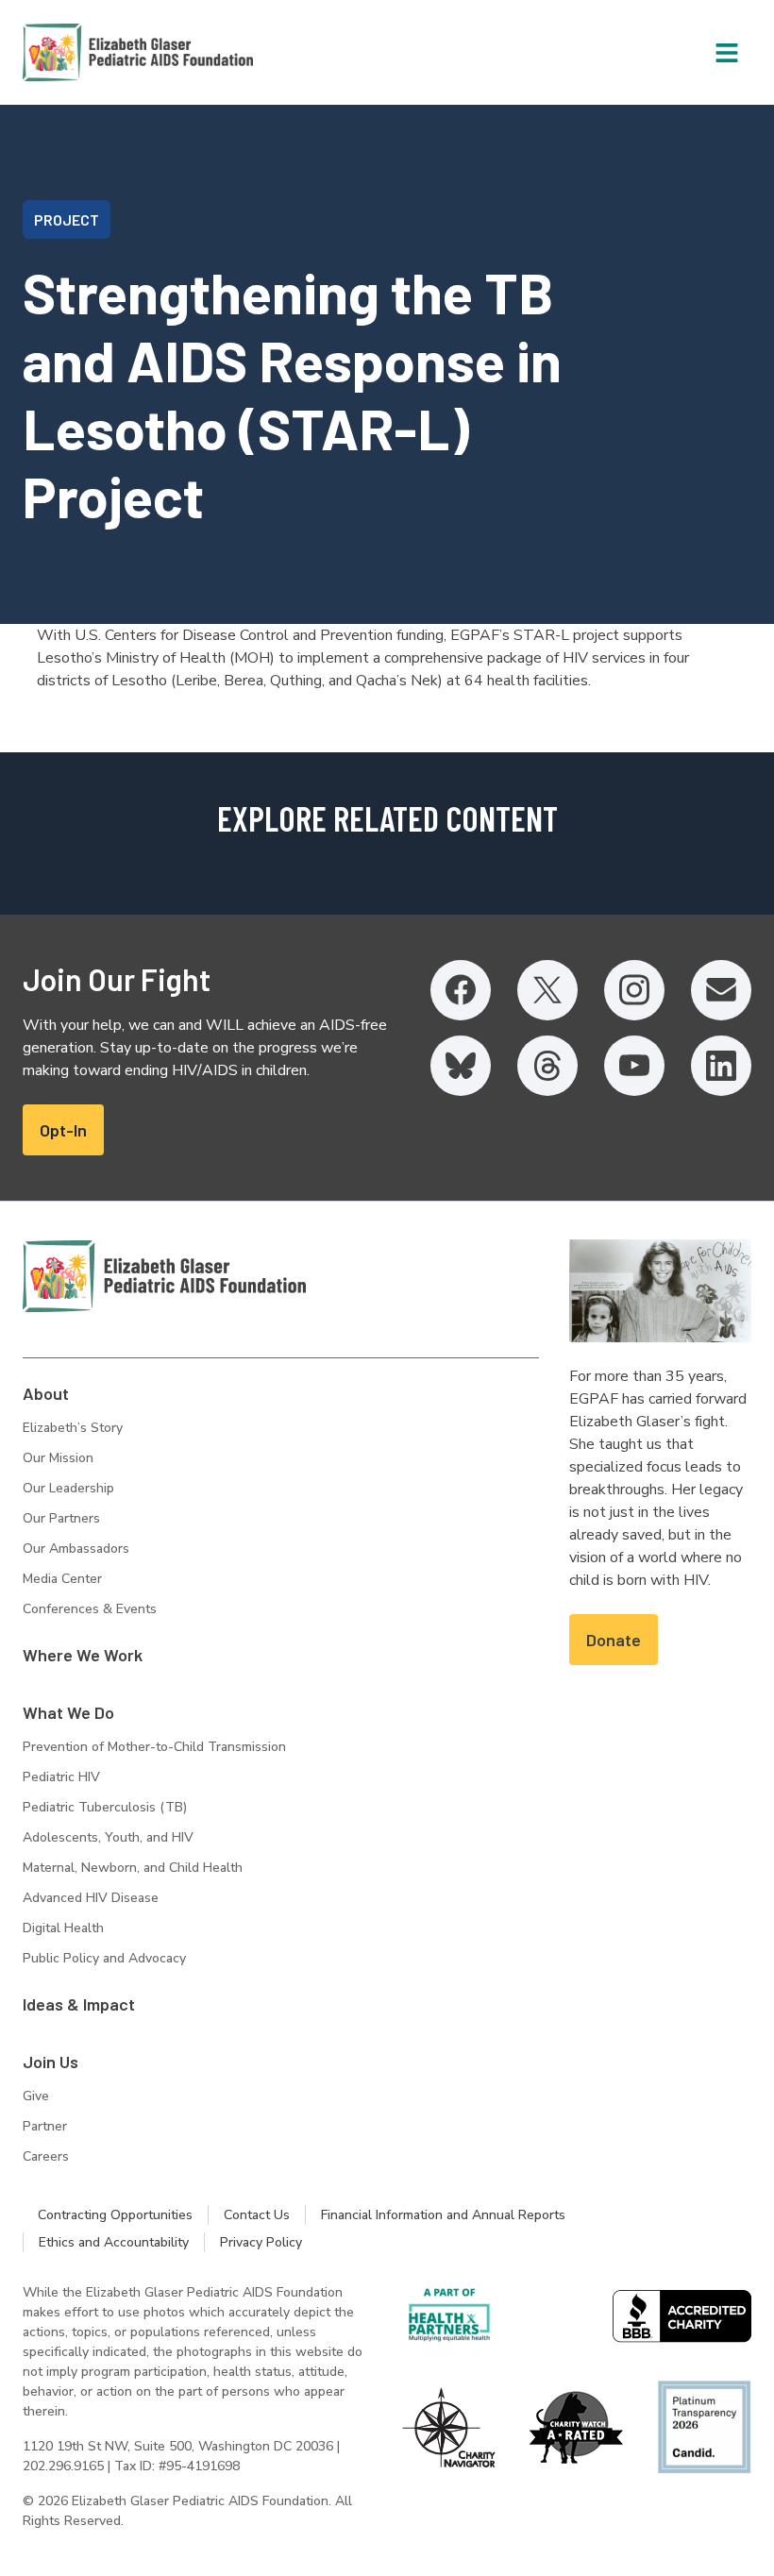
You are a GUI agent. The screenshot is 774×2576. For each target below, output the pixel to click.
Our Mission (58, 1458)
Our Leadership (68, 1488)
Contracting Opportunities (115, 2215)
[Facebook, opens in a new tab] (461, 990)
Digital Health (63, 1928)
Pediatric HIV (61, 1777)
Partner (45, 2126)
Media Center (62, 1579)
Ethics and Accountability (114, 2242)
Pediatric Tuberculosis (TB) (105, 1807)
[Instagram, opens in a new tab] (634, 990)
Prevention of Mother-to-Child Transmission (154, 1747)
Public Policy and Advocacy (104, 1958)
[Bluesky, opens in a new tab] (461, 1066)
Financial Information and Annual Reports (443, 2215)
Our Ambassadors (76, 1549)
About (46, 1393)
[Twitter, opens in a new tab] (547, 990)
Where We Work (83, 1655)
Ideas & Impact (79, 2004)
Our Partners (61, 1518)
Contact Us (257, 2215)
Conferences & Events (90, 1609)
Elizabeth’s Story (73, 1428)
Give (36, 2096)
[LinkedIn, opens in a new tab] (721, 1066)
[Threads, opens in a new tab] (547, 1066)
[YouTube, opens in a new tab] (634, 1066)
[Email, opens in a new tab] (721, 990)
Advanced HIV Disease (91, 1898)
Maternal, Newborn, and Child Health (133, 1868)
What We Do (68, 1712)
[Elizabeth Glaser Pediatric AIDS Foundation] (164, 1276)
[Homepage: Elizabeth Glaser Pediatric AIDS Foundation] (89, 52)
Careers (46, 2156)
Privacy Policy (261, 2242)
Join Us (50, 2062)
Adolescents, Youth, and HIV (108, 1837)
